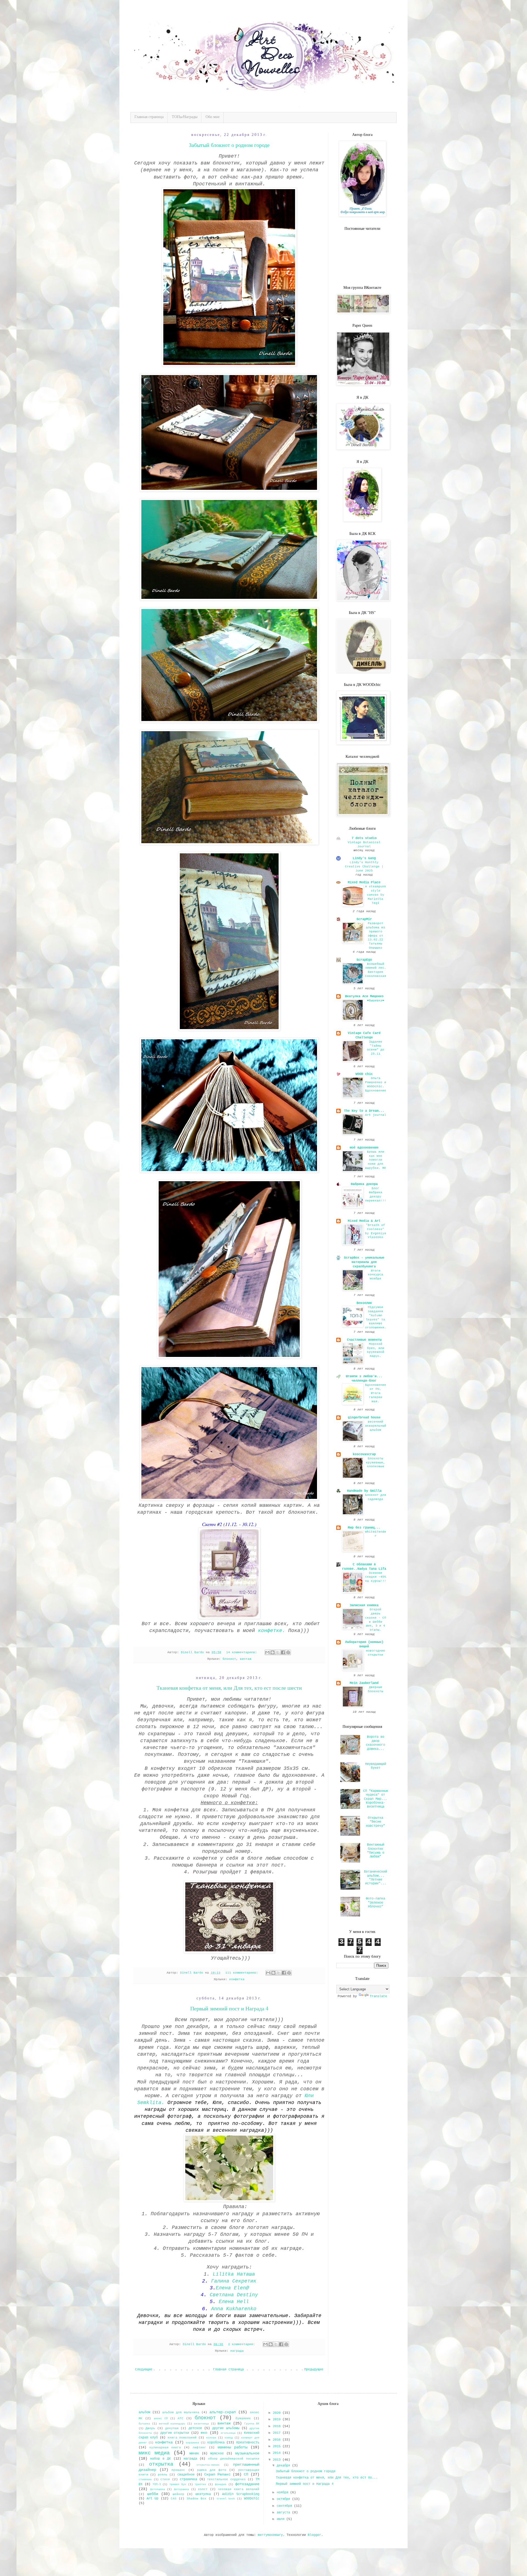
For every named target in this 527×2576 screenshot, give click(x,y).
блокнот (229, 1659)
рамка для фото (212, 2470)
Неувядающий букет (376, 1766)
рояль (163, 2475)
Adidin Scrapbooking (241, 2494)
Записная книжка (364, 1605)
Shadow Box (196, 2499)
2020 (278, 2413)
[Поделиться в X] (278, 1652)
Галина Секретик (234, 2281)
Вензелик (364, 1303)
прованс (178, 2470)
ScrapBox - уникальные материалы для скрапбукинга (364, 1262)
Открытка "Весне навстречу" (375, 1822)
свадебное (186, 2475)
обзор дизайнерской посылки (234, 2459)
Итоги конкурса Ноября (375, 1275)
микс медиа (154, 2453)
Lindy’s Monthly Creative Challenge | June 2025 (364, 867)
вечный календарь (172, 2424)
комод (229, 2438)
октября (284, 2499)
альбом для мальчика (181, 2412)
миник (194, 2454)
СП (246, 2474)
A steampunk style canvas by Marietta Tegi (376, 895)
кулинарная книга (165, 2448)
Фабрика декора (364, 1184)
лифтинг (199, 2448)
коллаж (211, 2438)
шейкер (178, 2494)
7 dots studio (364, 838)
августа (284, 2513)
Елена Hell (234, 2302)
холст (203, 2489)
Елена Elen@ (232, 2288)
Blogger (314, 2535)
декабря (284, 2466)
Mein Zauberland (364, 1683)
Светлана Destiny (234, 2295)
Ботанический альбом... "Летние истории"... (375, 1878)
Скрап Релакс (217, 2474)
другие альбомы (226, 2428)
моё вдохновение (364, 1148)
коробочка (216, 2443)
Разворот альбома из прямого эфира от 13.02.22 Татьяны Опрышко (375, 936)
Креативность (248, 2443)
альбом (144, 2412)
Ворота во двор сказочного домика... (375, 1743)
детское (195, 2428)
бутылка (144, 2424)
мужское (217, 2454)
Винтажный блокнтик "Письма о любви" (376, 1851)
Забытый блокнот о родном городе (229, 145)
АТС (180, 2418)
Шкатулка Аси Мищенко (364, 996)
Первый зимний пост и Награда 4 (229, 2008)
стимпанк (145, 2479)
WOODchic (252, 2499)
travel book (226, 2499)
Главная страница (149, 117)
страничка (188, 2479)
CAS (174, 2499)
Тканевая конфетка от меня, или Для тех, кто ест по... (327, 2478)
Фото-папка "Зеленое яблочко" (375, 1903)
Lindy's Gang (364, 858)
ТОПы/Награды (185, 117)
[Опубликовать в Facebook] (283, 1652)
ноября (283, 2493)
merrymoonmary (270, 2535)
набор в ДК (160, 2459)
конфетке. (272, 1631)
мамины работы (232, 2447)
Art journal (376, 1115)
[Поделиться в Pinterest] (288, 1652)
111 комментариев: (243, 1973)
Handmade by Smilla (364, 1491)
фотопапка (158, 2489)
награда (237, 2351)
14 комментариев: (243, 1652)
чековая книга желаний (239, 2489)
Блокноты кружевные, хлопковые (375, 1463)
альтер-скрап (223, 2412)
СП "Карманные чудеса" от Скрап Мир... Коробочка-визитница (376, 1799)
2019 (278, 2419)
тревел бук (178, 2484)
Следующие (144, 2370)
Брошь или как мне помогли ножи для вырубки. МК (376, 1160)
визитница (201, 2424)
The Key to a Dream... (364, 1111)
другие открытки (175, 2433)
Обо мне (213, 117)
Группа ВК (252, 2424)
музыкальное (247, 2453)
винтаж (246, 1659)
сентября (285, 2506)
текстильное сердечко (226, 2479)
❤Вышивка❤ (376, 1001)
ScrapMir (364, 919)
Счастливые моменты (364, 1340)
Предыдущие (314, 2370)
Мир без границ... (364, 1528)
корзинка (192, 2443)
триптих (200, 2484)
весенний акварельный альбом (376, 1426)
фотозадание (247, 2484)
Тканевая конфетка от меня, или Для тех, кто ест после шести (229, 1688)
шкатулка (203, 2494)
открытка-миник (208, 2465)
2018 (278, 2426)
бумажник (243, 2418)
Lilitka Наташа (234, 2274)
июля (281, 2519)
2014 (278, 2453)
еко (204, 2433)
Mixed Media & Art (364, 1221)
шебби (153, 2494)
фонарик (221, 2484)
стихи (165, 2479)
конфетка (237, 1979)
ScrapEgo (364, 960)
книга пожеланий (182, 2438)
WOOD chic (364, 1074)
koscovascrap (364, 1454)
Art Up (152, 2499)
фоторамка (181, 2489)
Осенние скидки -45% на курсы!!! (376, 1577)
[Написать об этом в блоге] (273, 1652)
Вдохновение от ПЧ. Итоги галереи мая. (376, 1393)
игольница (228, 2433)
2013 (278, 2460)
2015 (278, 2446)
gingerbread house (364, 1418)
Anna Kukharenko (234, 2309)
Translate (378, 1996)
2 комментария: (243, 2344)
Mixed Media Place (364, 882)
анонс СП (161, 2419)
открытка (161, 2464)
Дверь (150, 2428)
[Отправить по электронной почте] (267, 1652)
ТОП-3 (157, 2484)
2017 (278, 2433)
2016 (278, 2440)
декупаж (172, 2428)
